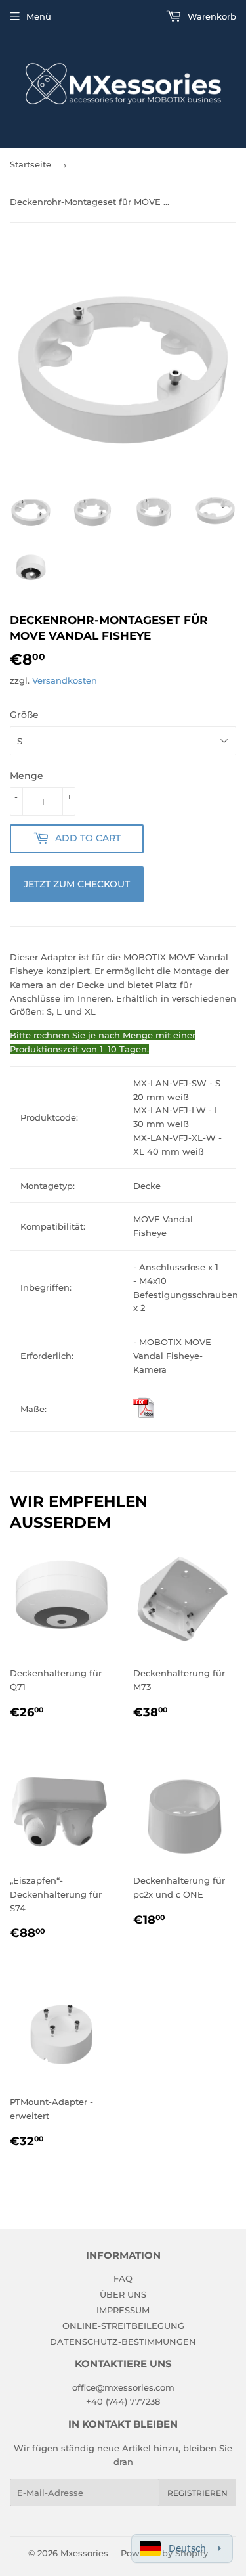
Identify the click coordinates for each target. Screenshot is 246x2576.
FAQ (123, 2278)
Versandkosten (65, 680)
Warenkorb (211, 16)
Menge (27, 776)
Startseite (31, 164)
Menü (39, 16)
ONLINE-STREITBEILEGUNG (123, 2326)
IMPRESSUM (123, 2310)
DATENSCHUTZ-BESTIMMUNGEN (123, 2342)
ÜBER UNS (123, 2294)
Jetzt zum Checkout (77, 884)
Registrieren (197, 2493)
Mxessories (84, 2553)
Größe (24, 715)
